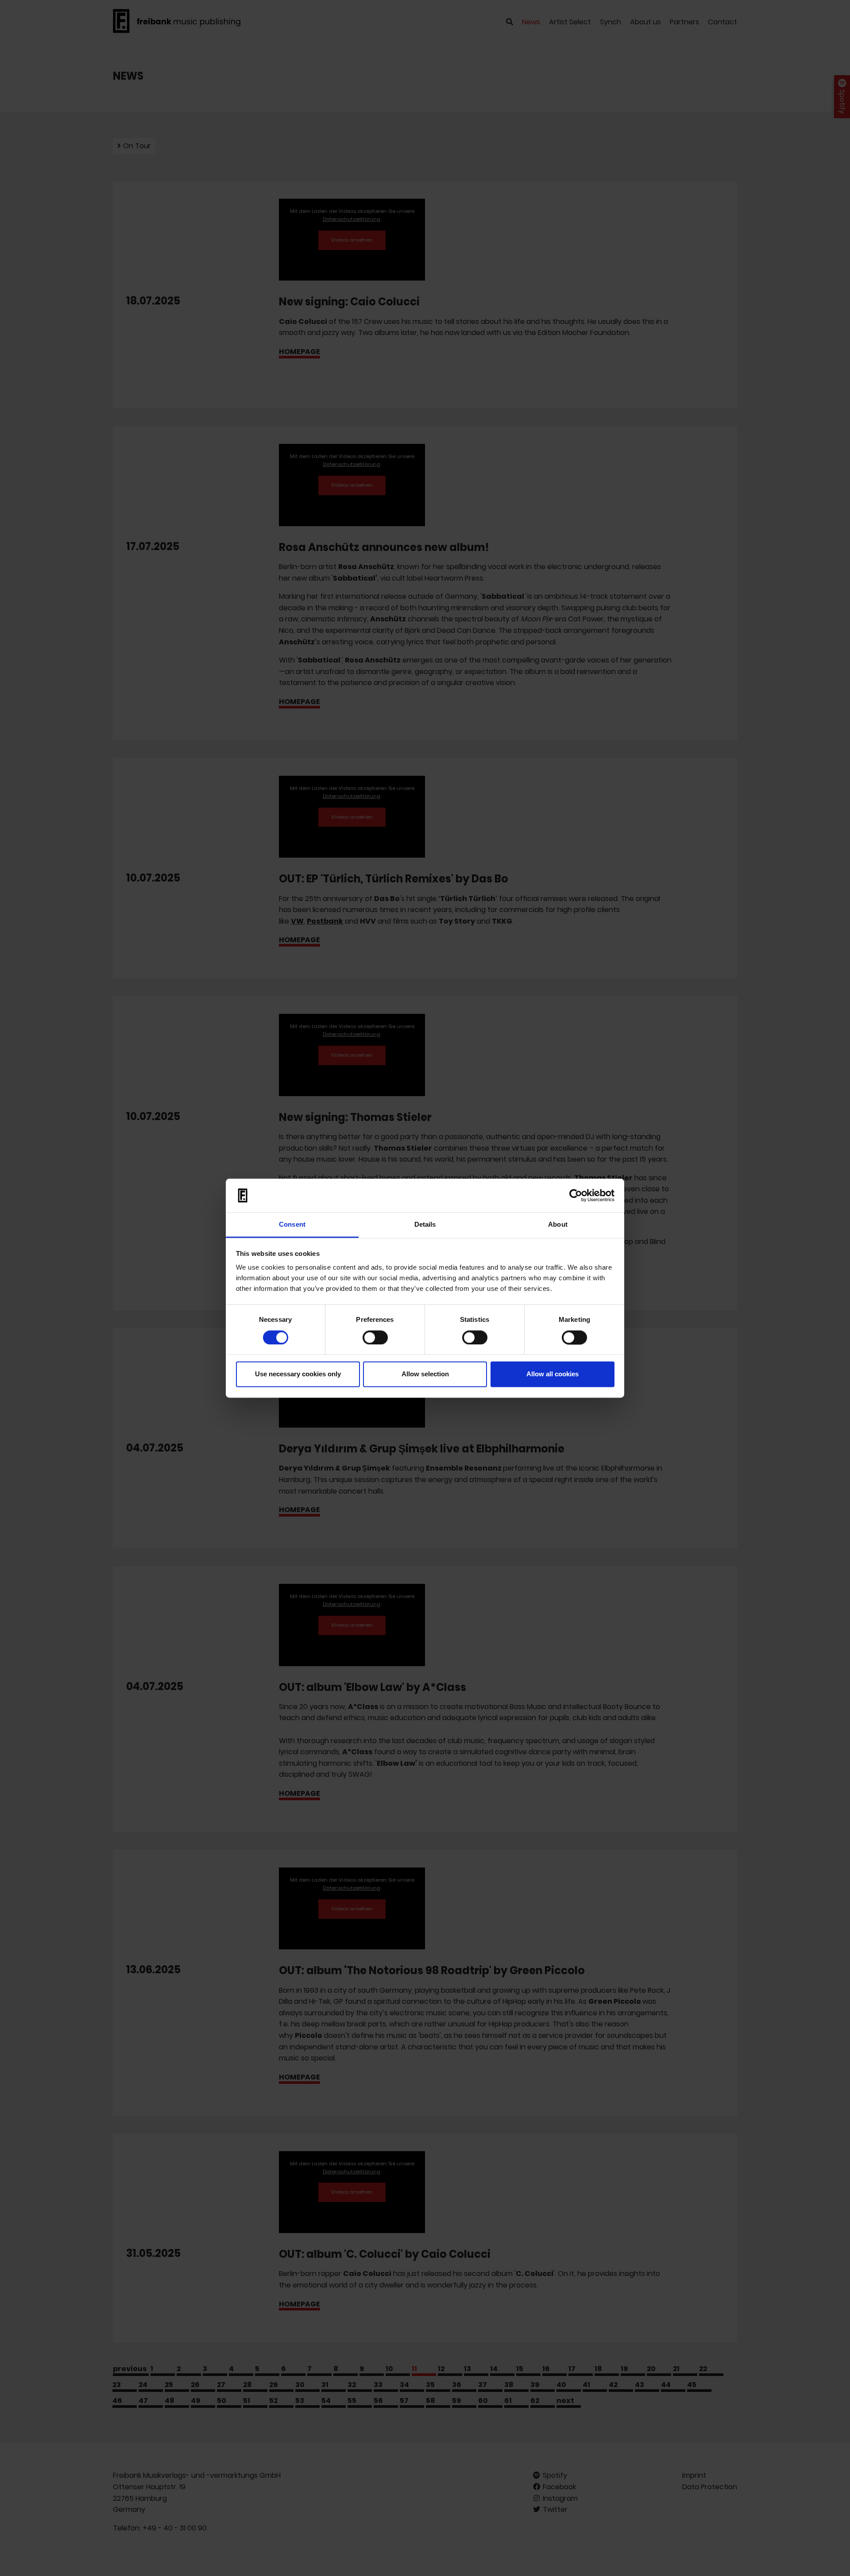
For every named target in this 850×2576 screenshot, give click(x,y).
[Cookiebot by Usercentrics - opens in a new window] (576, 1195)
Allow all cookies (552, 1374)
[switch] (375, 1337)
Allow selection (425, 1374)
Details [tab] (425, 1225)
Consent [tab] (292, 1225)
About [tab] (558, 1225)
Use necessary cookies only (298, 1374)
